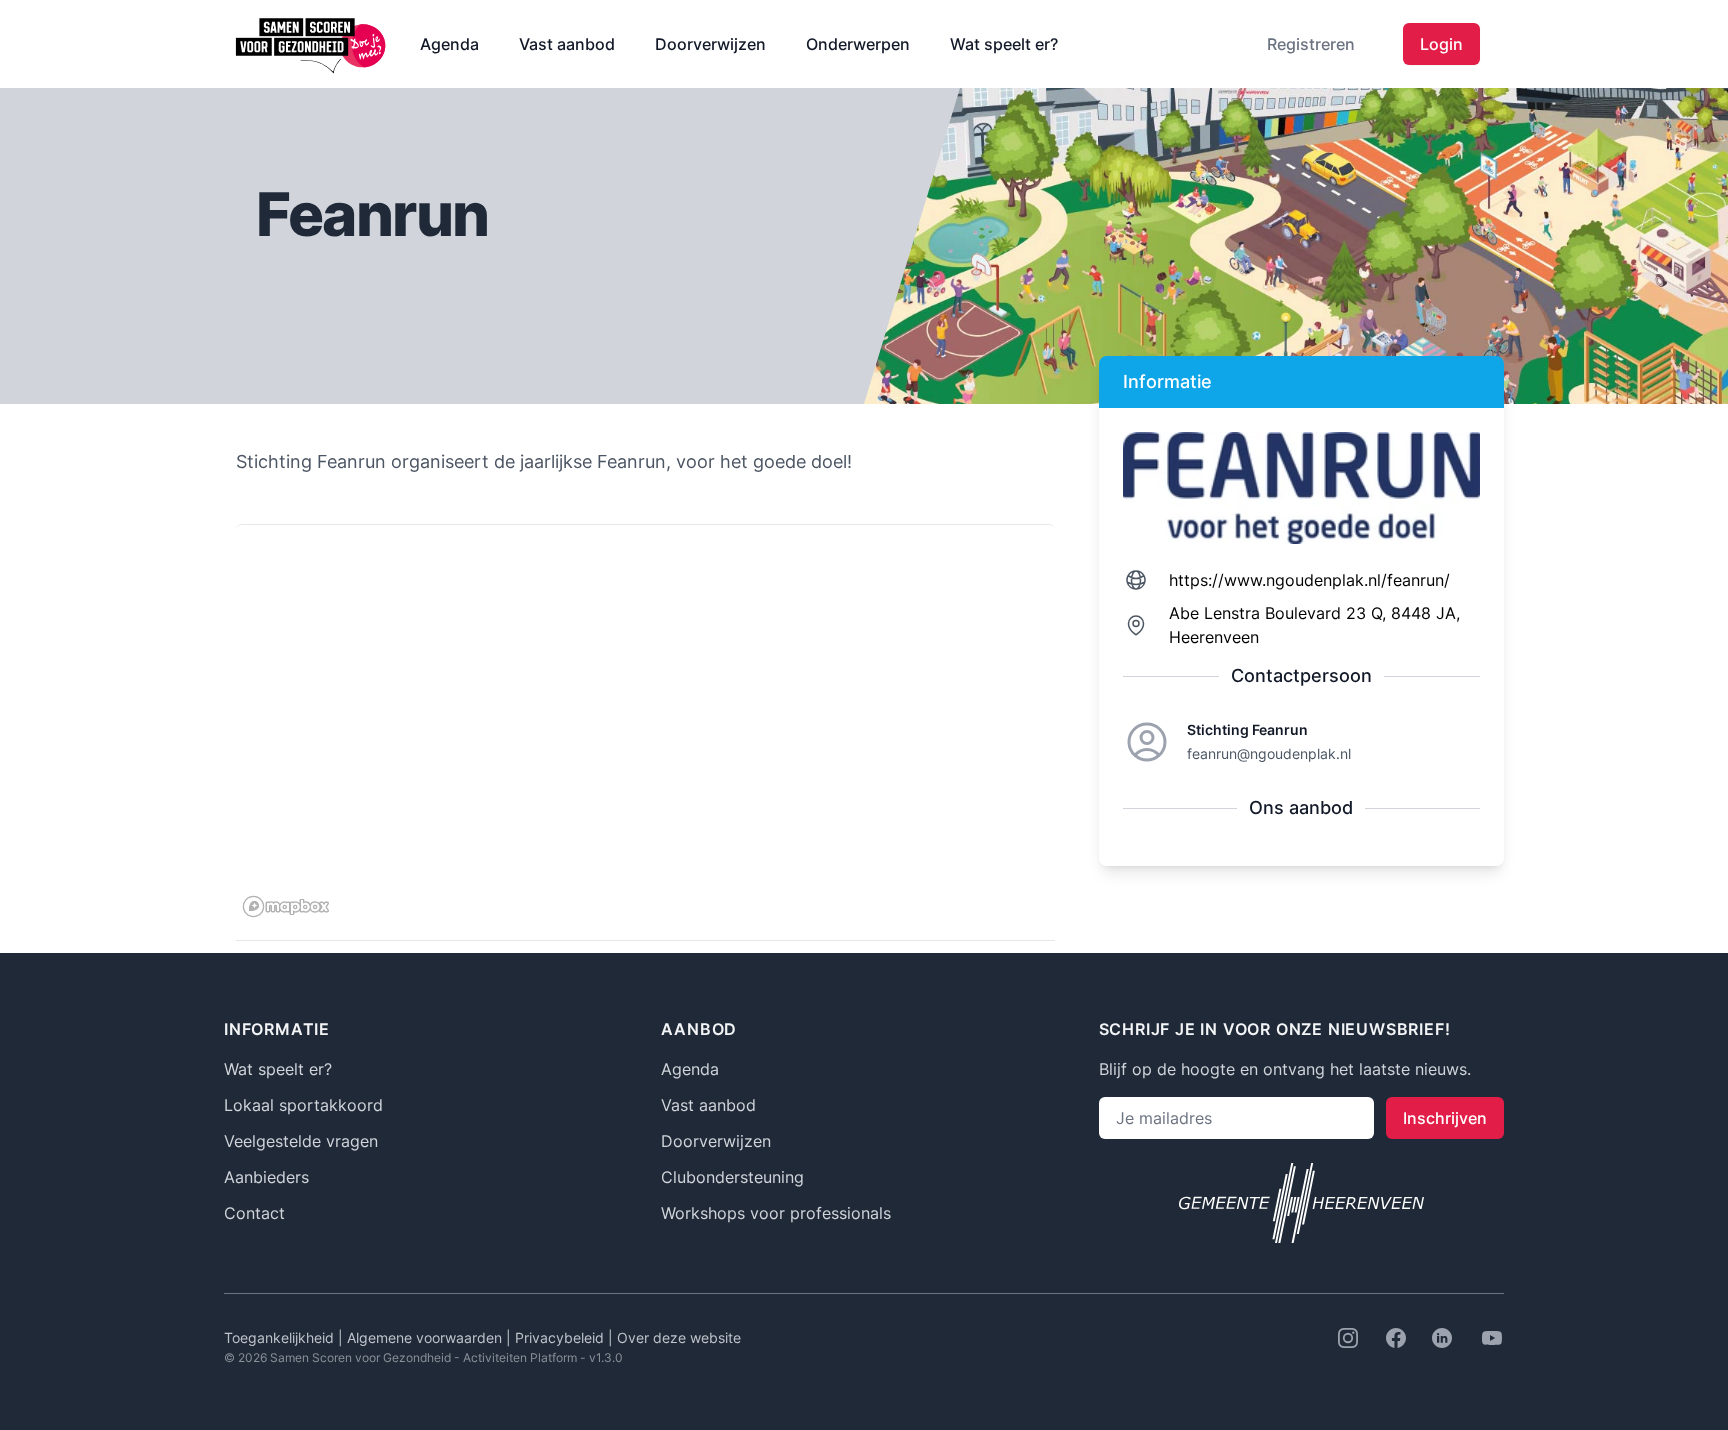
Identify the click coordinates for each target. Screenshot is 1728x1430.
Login (1441, 44)
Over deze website (679, 1337)
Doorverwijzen (710, 44)
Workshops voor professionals (776, 1213)
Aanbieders (266, 1177)
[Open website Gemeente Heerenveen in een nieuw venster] (1301, 1203)
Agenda (449, 44)
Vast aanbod (567, 44)
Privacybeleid (561, 1337)
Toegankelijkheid (281, 1337)
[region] (645, 725)
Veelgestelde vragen (301, 1141)
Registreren (1311, 44)
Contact (254, 1213)
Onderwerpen (858, 44)
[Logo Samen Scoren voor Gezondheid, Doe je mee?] (312, 44)
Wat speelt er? (1004, 44)
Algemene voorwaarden (426, 1337)
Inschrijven (1445, 1118)
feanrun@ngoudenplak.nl (1269, 753)
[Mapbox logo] (286, 906)
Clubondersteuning (732, 1177)
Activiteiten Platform (520, 1357)
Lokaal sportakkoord (303, 1105)
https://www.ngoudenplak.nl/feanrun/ (1309, 580)
